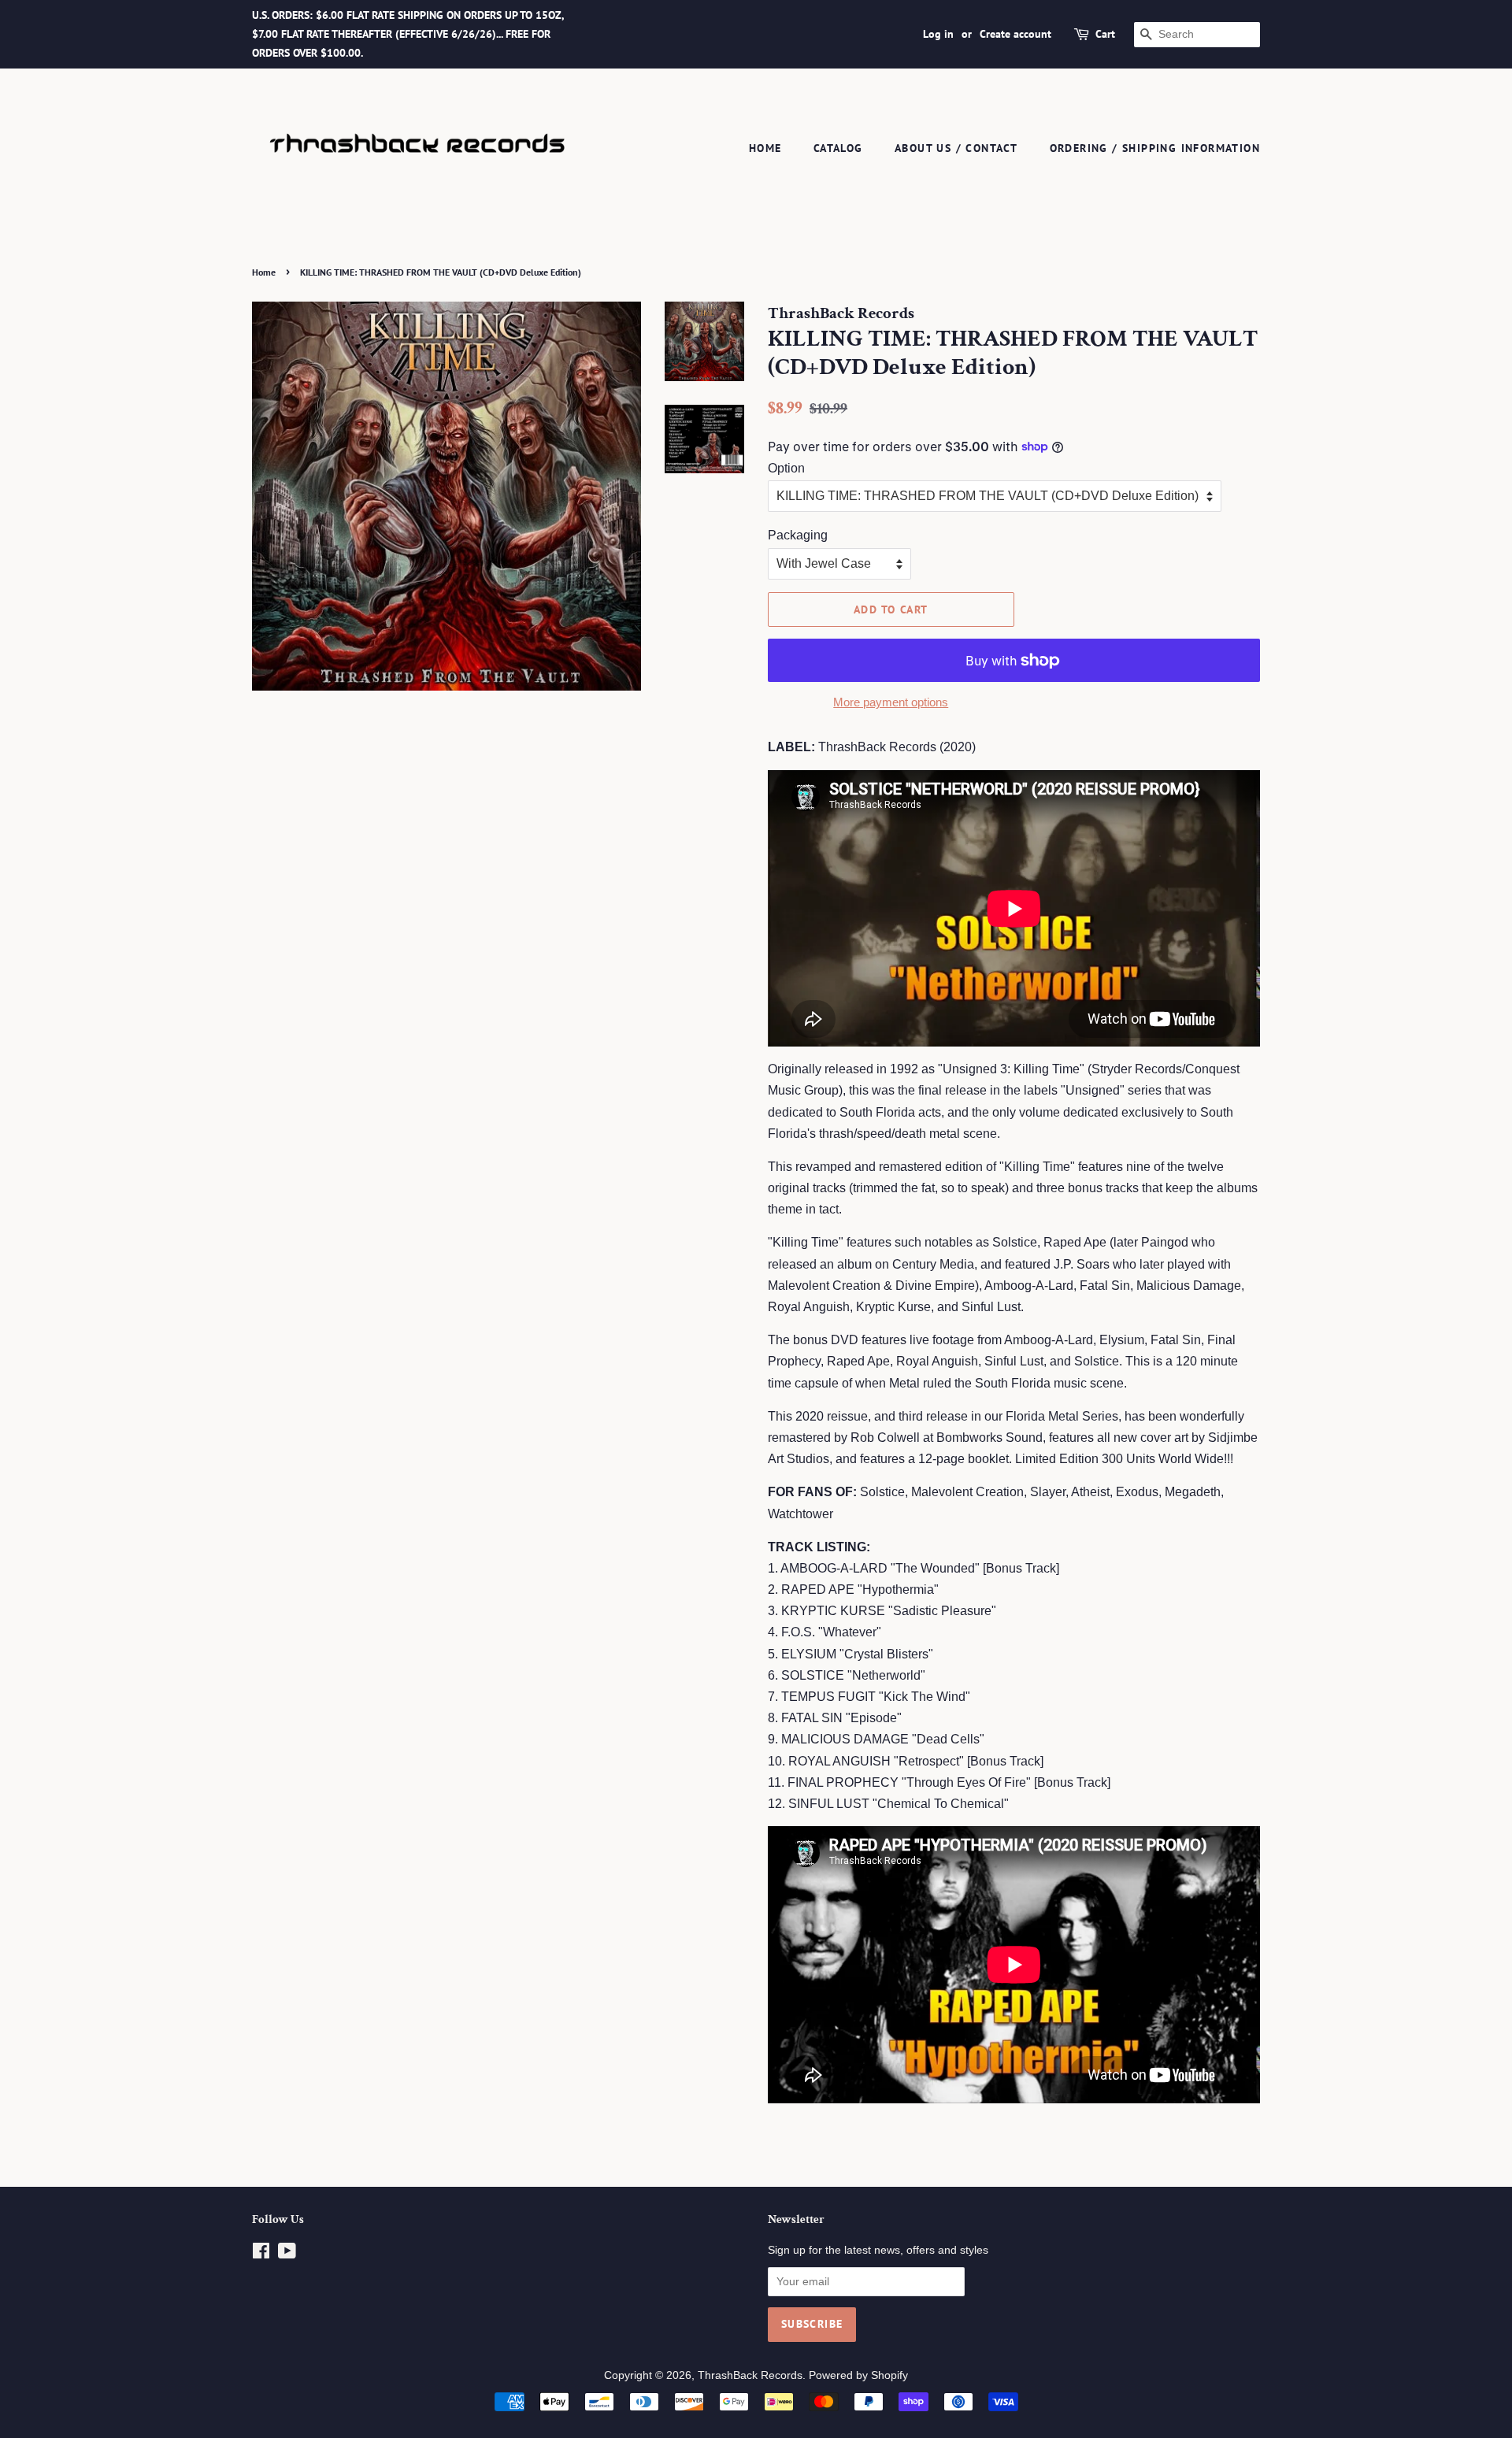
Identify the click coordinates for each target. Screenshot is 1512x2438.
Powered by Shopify (858, 2375)
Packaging (798, 535)
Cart (1105, 34)
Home (765, 148)
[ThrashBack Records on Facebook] (261, 2254)
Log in (938, 34)
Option (786, 468)
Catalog (838, 148)
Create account (1015, 34)
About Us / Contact (956, 148)
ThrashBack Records (750, 2375)
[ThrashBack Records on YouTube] (287, 2254)
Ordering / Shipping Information (1155, 148)
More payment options (891, 702)
